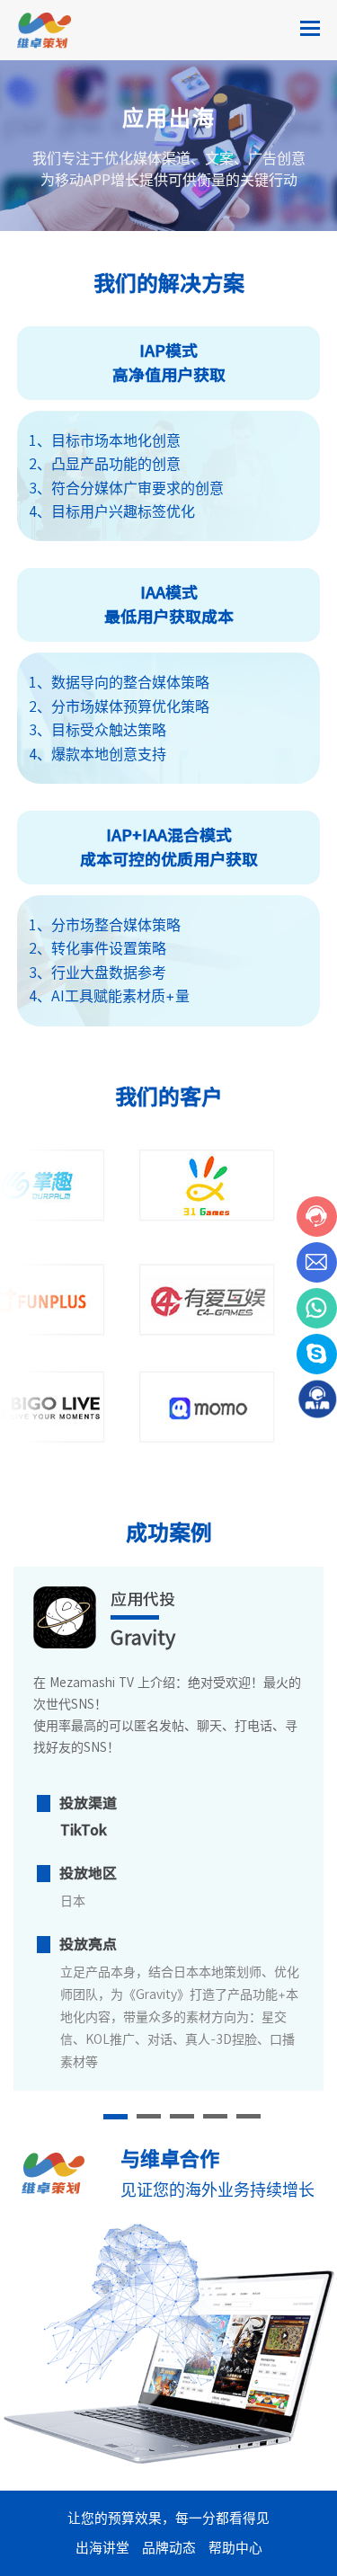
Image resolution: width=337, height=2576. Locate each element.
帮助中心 (235, 2548)
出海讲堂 (102, 2548)
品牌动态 (169, 2548)
